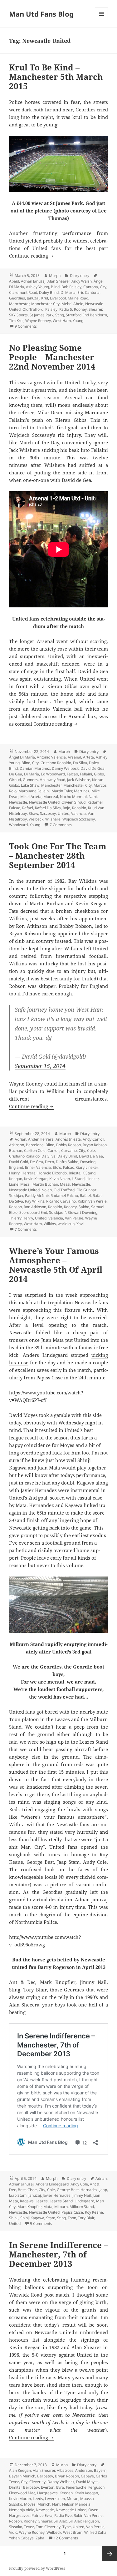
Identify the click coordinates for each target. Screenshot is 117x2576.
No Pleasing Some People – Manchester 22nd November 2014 (52, 357)
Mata (48, 2207)
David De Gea (93, 768)
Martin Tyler (62, 791)
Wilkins (50, 1224)
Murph (55, 276)
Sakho (84, 1207)
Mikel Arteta (31, 797)
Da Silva (80, 763)
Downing (88, 1162)
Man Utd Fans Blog (41, 14)
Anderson (84, 2470)
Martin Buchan (45, 1184)
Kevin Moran (20, 2499)
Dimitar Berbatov (24, 2487)
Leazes (42, 2201)
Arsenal (74, 757)
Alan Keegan (20, 2470)
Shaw (33, 813)
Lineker (93, 1179)
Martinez (82, 791)
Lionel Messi (20, 1184)
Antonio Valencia (51, 757)
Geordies (17, 298)
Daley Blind (49, 292)
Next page (110, 2553)
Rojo (66, 808)
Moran (73, 2499)
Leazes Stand (61, 2201)
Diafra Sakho (67, 1162)
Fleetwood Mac (22, 2493)
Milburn (61, 2207)
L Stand (78, 1179)
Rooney (80, 309)
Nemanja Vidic (22, 2510)
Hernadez (89, 2190)
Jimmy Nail (82, 2195)
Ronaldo (79, 808)
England (16, 1167)
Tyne (67, 2527)
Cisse (32, 2190)
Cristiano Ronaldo (56, 763)
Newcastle (18, 802)
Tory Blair (86, 2218)
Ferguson (96, 2487)
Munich (44, 2504)
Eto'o (57, 1167)
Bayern (100, 2470)
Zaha (40, 2538)
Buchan (16, 1150)
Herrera (29, 1173)
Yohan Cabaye (21, 2538)
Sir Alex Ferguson (84, 2521)
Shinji (14, 2218)
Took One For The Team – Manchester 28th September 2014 (58, 856)
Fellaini (86, 774)
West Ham (62, 321)
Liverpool (58, 298)
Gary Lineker (87, 1167)
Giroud (15, 780)
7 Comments (61, 825)
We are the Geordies (37, 1667)
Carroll (53, 1150)
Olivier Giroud (73, 802)
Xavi (80, 1224)
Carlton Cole (35, 1150)
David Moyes (87, 2482)
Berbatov (45, 2476)
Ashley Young (37, 287)
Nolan (47, 1190)
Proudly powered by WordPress (37, 2568)
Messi (65, 1184)
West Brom (73, 2532)
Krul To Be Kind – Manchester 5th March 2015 (56, 77)
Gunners (30, 780)
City (103, 287)
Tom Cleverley (48, 2527)
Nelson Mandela (76, 2504)
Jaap (103, 2190)
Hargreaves (47, 2493)
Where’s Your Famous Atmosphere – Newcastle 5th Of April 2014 (56, 1265)
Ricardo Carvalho (61, 1201)
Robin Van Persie (92, 1201)
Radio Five (63, 2515)
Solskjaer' (57, 1212)
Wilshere (53, 819)
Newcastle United (44, 802)
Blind (55, 287)
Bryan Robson (95, 1145)
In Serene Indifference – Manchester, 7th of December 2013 (58, 2254)
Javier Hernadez (57, 2195)
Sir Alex (60, 2521)
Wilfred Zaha (95, 2532)
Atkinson (17, 1145)
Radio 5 (66, 309)
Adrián (20, 1139)
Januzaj (33, 298)
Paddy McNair (37, 1196)
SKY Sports (18, 315)
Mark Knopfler (29, 2207)
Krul (45, 298)
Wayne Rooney (38, 321)
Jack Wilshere (79, 780)
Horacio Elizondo (52, 1173)
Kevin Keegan (36, 1179)
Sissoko (16, 2527)
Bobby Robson (68, 1145)
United (63, 813)
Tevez (29, 2527)
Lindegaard (84, 2201)
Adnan (101, 2178)
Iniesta (75, 1173)
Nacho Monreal (73, 797)
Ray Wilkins (35, 1201)
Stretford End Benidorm (86, 315)
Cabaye (87, 2476)
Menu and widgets (102, 20)
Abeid (14, 281)
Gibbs (99, 774)
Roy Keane (94, 2212)
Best (22, 2190)
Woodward (18, 825)
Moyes (30, 2504)
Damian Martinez (35, 768)
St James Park (41, 315)
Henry (14, 1173)
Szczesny (48, 813)
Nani (93, 797)
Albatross (65, 2470)
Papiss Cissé (72, 2212)
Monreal (51, 797)
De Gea (16, 774)
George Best (68, 2190)
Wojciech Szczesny (79, 819)
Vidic (13, 2532)
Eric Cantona (88, 292)
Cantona (91, 287)
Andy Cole (79, 2184)
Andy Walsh (82, 281)
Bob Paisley (71, 287)
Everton (48, 2487)
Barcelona (35, 1145)
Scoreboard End (33, 1212)
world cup (66, 1224)
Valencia (78, 813)
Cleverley (37, 2482)
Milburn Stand (82, 2207)
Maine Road (78, 298)
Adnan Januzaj (33, 281)
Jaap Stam (18, 2195)
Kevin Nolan (60, 1179)
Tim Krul (16, 321)
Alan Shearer (58, 281)
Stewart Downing (83, 1212)
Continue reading (32, 256)
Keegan (16, 1179)
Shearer (95, 309)
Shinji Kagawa (32, 2218)
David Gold (19, 1162)
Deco (49, 1162)
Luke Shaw (30, 785)
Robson (15, 1207)
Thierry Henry (21, 1218)
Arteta (88, 757)
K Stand (89, 1173)
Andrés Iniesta (68, 1139)
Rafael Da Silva (48, 808)
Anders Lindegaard (52, 2184)
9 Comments (26, 326)
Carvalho (69, 1150)
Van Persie (74, 1218)
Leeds (38, 2499)
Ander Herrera (41, 1139)
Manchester (19, 304)
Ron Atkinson (35, 1207)
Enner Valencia (38, 1167)
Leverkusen (55, 2499)
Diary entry (80, 276)
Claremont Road (23, 292)
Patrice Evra (42, 2515)
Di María (68, 292)
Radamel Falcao (64, 1196)
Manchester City (45, 304)
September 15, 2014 (40, 1066)
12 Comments (66, 2538)
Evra (60, 2487)
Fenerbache (76, 2487)
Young (78, 321)
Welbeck (36, 819)
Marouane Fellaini (34, 791)
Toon (72, 2218)
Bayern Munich (22, 2476)
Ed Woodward (53, 774)
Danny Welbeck (65, 768)
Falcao (72, 774)
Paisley (51, 309)
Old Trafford (33, 309)
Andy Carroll (93, 1139)
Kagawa (27, 2201)
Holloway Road (52, 780)
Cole (91, 1150)
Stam (51, 2218)
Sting (60, 315)
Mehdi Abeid (72, 304)
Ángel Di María (22, 757)
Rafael (28, 808)
